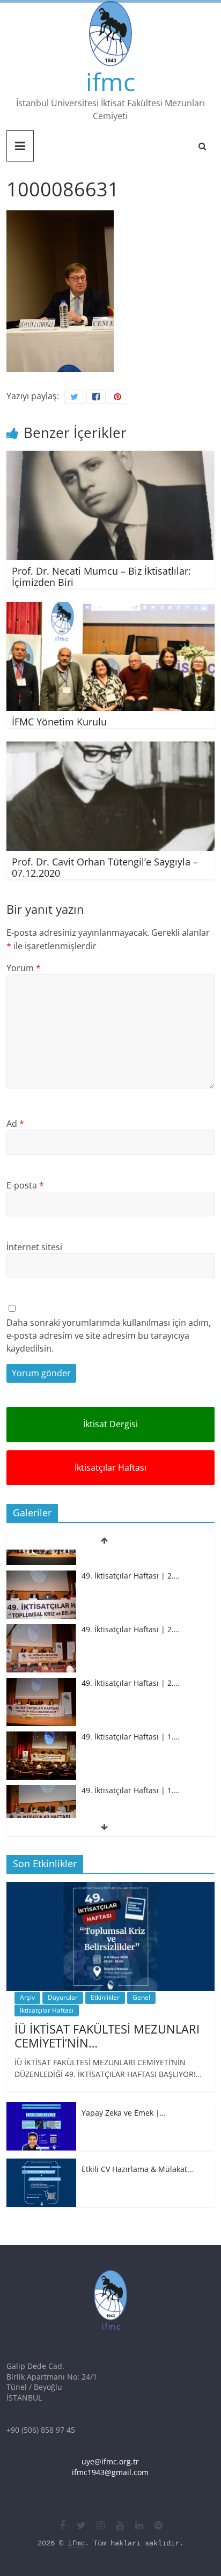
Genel (141, 1997)
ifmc (110, 82)
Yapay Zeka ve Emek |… (124, 2113)
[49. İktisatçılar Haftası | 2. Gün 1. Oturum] (41, 1665)
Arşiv (27, 1997)
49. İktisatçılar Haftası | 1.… (131, 1719)
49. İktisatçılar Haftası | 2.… (131, 1557)
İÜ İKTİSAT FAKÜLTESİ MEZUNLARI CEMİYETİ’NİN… (107, 2036)
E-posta (25, 1185)
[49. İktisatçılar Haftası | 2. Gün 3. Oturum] (41, 1558)
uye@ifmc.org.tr (110, 2461)
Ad (15, 1124)
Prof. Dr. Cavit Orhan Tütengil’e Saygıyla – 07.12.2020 (105, 868)
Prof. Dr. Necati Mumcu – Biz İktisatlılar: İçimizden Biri (101, 577)
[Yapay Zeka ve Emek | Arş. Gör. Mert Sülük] (41, 2108)
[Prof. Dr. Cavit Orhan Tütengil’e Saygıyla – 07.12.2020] (110, 748)
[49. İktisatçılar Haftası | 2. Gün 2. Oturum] (41, 1612)
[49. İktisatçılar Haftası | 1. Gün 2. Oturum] (41, 1719)
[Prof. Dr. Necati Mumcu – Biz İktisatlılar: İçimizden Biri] (110, 457)
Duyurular (63, 1997)
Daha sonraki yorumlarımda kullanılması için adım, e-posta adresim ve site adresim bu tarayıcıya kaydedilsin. (109, 1335)
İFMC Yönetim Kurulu (59, 722)
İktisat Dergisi (110, 1424)
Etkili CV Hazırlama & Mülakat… (137, 2169)
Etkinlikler (105, 1997)
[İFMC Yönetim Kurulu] (110, 608)
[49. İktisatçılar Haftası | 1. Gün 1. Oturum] (41, 1773)
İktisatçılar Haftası (110, 1467)
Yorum (24, 968)
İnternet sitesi (34, 1247)
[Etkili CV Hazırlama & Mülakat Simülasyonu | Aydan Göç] (41, 2164)
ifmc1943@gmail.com (110, 2472)
